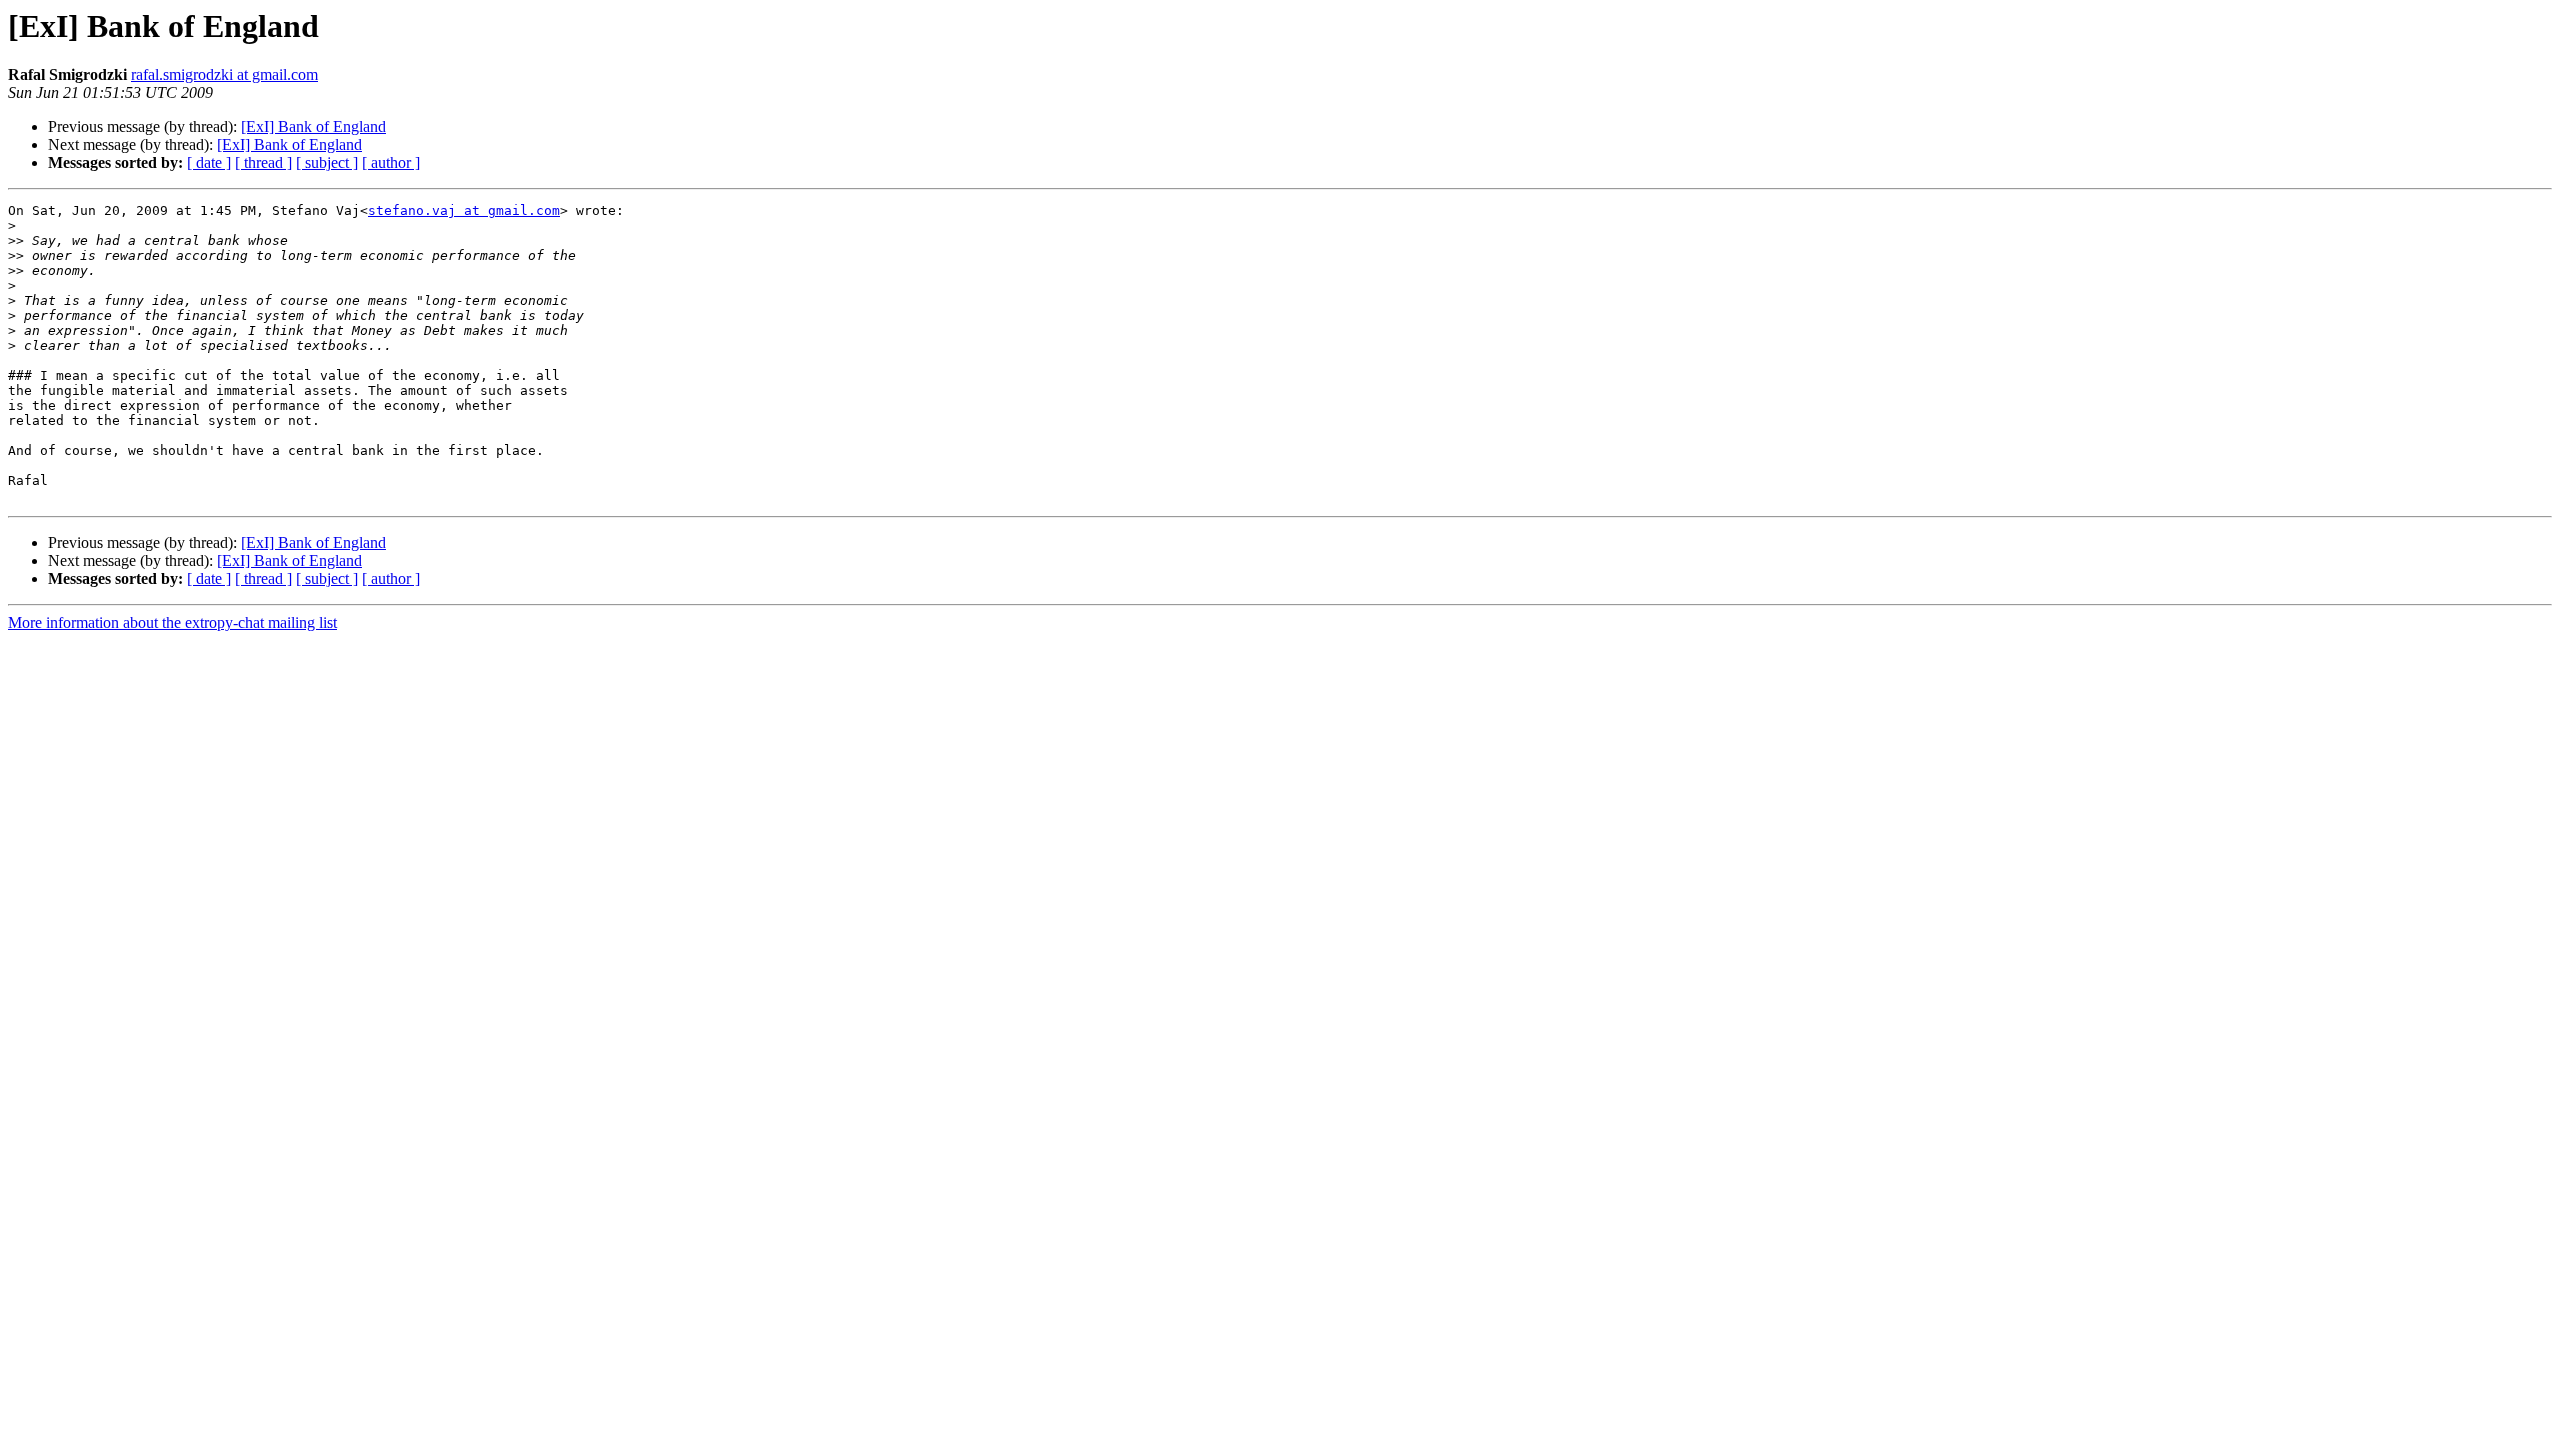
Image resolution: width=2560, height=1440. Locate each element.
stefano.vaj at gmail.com (464, 210)
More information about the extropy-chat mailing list (172, 622)
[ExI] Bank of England (313, 126)
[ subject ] (327, 162)
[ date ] (209, 162)
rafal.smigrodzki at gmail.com (224, 74)
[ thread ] (263, 162)
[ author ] (391, 162)
